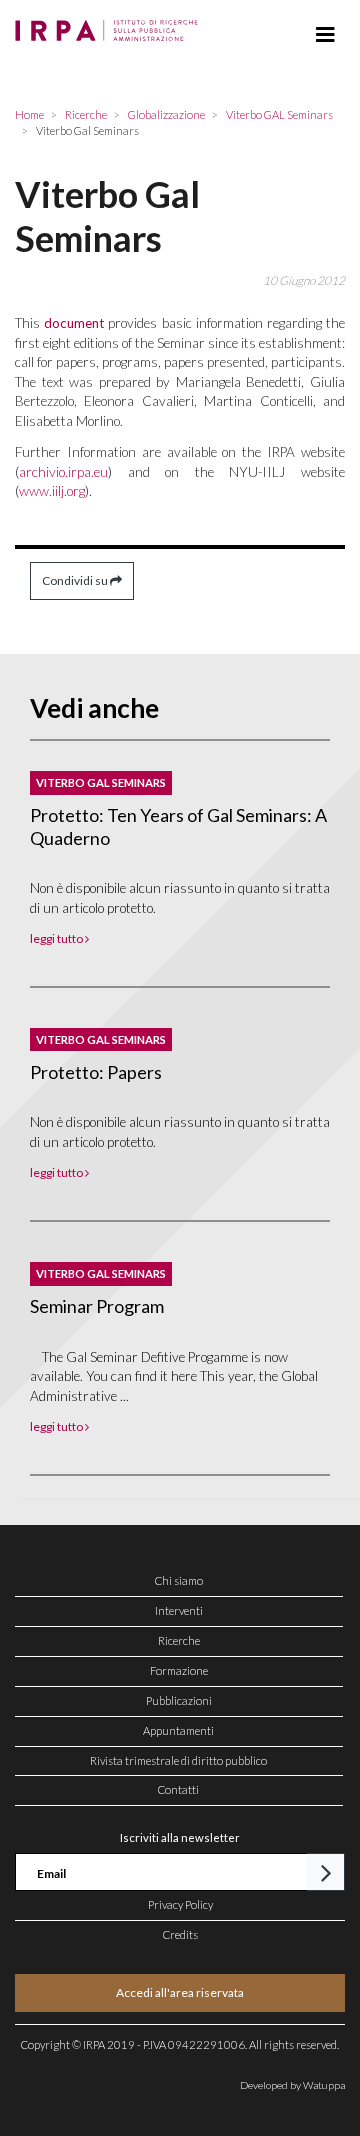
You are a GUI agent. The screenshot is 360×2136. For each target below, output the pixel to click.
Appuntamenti (178, 1730)
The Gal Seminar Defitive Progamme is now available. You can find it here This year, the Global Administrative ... (174, 1376)
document (74, 323)
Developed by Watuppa (292, 2085)
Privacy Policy (180, 1904)
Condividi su (76, 580)
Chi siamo (179, 1580)
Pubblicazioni (179, 1700)
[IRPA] (110, 25)
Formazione (179, 1670)
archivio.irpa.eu (63, 472)
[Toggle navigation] (325, 35)
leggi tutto (57, 938)
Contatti (178, 1789)
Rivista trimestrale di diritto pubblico (178, 1760)
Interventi (179, 1610)
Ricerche (179, 1640)
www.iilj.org (52, 491)
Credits (180, 1934)
